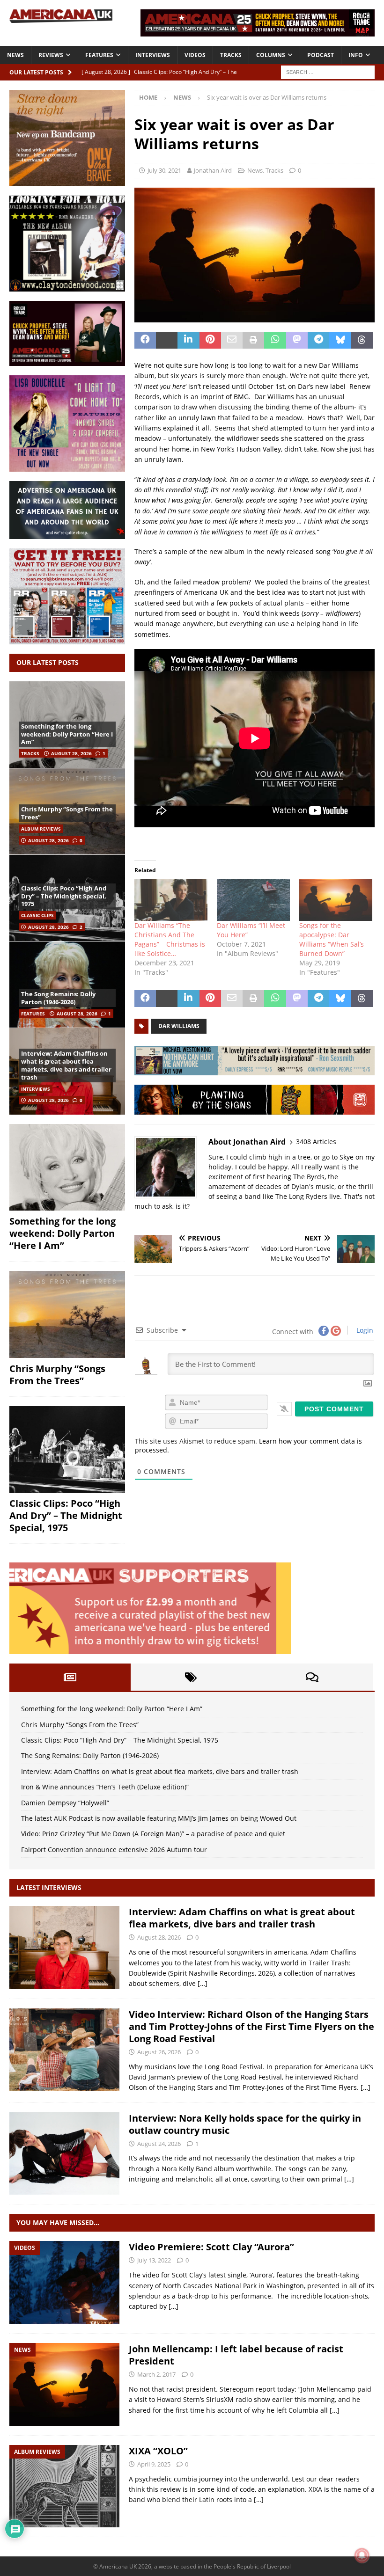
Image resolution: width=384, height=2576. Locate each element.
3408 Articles (316, 1142)
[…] (203, 1983)
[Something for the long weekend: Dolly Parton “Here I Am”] (67, 1168)
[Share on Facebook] (145, 340)
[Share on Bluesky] (340, 340)
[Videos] (64, 2282)
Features (99, 55)
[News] (64, 2384)
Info (356, 55)
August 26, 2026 (159, 2052)
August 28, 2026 (71, 753)
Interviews (153, 55)
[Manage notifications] (362, 2555)
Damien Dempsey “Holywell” (65, 1803)
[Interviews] (64, 1947)
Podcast (321, 55)
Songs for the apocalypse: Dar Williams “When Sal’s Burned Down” (332, 939)
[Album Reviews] (64, 2486)
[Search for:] (328, 71)
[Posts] (70, 1677)
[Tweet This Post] (167, 340)
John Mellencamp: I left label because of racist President (236, 2355)
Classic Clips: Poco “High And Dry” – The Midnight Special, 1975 (64, 896)
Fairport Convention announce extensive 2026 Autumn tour (114, 1850)
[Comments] (312, 1677)
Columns (271, 55)
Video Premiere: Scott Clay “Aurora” (211, 2247)
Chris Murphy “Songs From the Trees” (67, 813)
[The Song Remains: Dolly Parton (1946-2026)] (67, 984)
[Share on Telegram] (318, 340)
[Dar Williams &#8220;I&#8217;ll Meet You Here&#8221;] (253, 900)
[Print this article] (253, 340)
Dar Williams (179, 1026)
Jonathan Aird (213, 170)
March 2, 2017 (156, 2374)
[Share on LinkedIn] (188, 340)
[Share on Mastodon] (297, 340)
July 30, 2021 (164, 170)
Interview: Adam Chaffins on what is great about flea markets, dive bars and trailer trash (66, 1065)
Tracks (231, 55)
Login (364, 1330)
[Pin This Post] (210, 340)
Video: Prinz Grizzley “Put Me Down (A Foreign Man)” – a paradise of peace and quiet (153, 1834)
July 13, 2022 (154, 2260)
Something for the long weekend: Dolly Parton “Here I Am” (67, 734)
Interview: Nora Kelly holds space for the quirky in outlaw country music (245, 2124)
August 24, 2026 (159, 2144)
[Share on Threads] (362, 340)
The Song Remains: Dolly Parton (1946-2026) (58, 998)
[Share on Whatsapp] (275, 340)
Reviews (51, 55)
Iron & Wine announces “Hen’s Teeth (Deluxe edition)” (105, 1787)
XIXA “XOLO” (158, 2451)
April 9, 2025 (154, 2464)
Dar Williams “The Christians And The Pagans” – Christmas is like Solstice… (170, 939)
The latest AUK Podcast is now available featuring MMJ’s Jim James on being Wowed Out (159, 1818)
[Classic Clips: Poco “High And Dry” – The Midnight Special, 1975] (67, 1450)
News (15, 55)
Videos (195, 55)
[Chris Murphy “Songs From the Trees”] (67, 1314)
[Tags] (191, 1677)
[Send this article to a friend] (232, 340)
